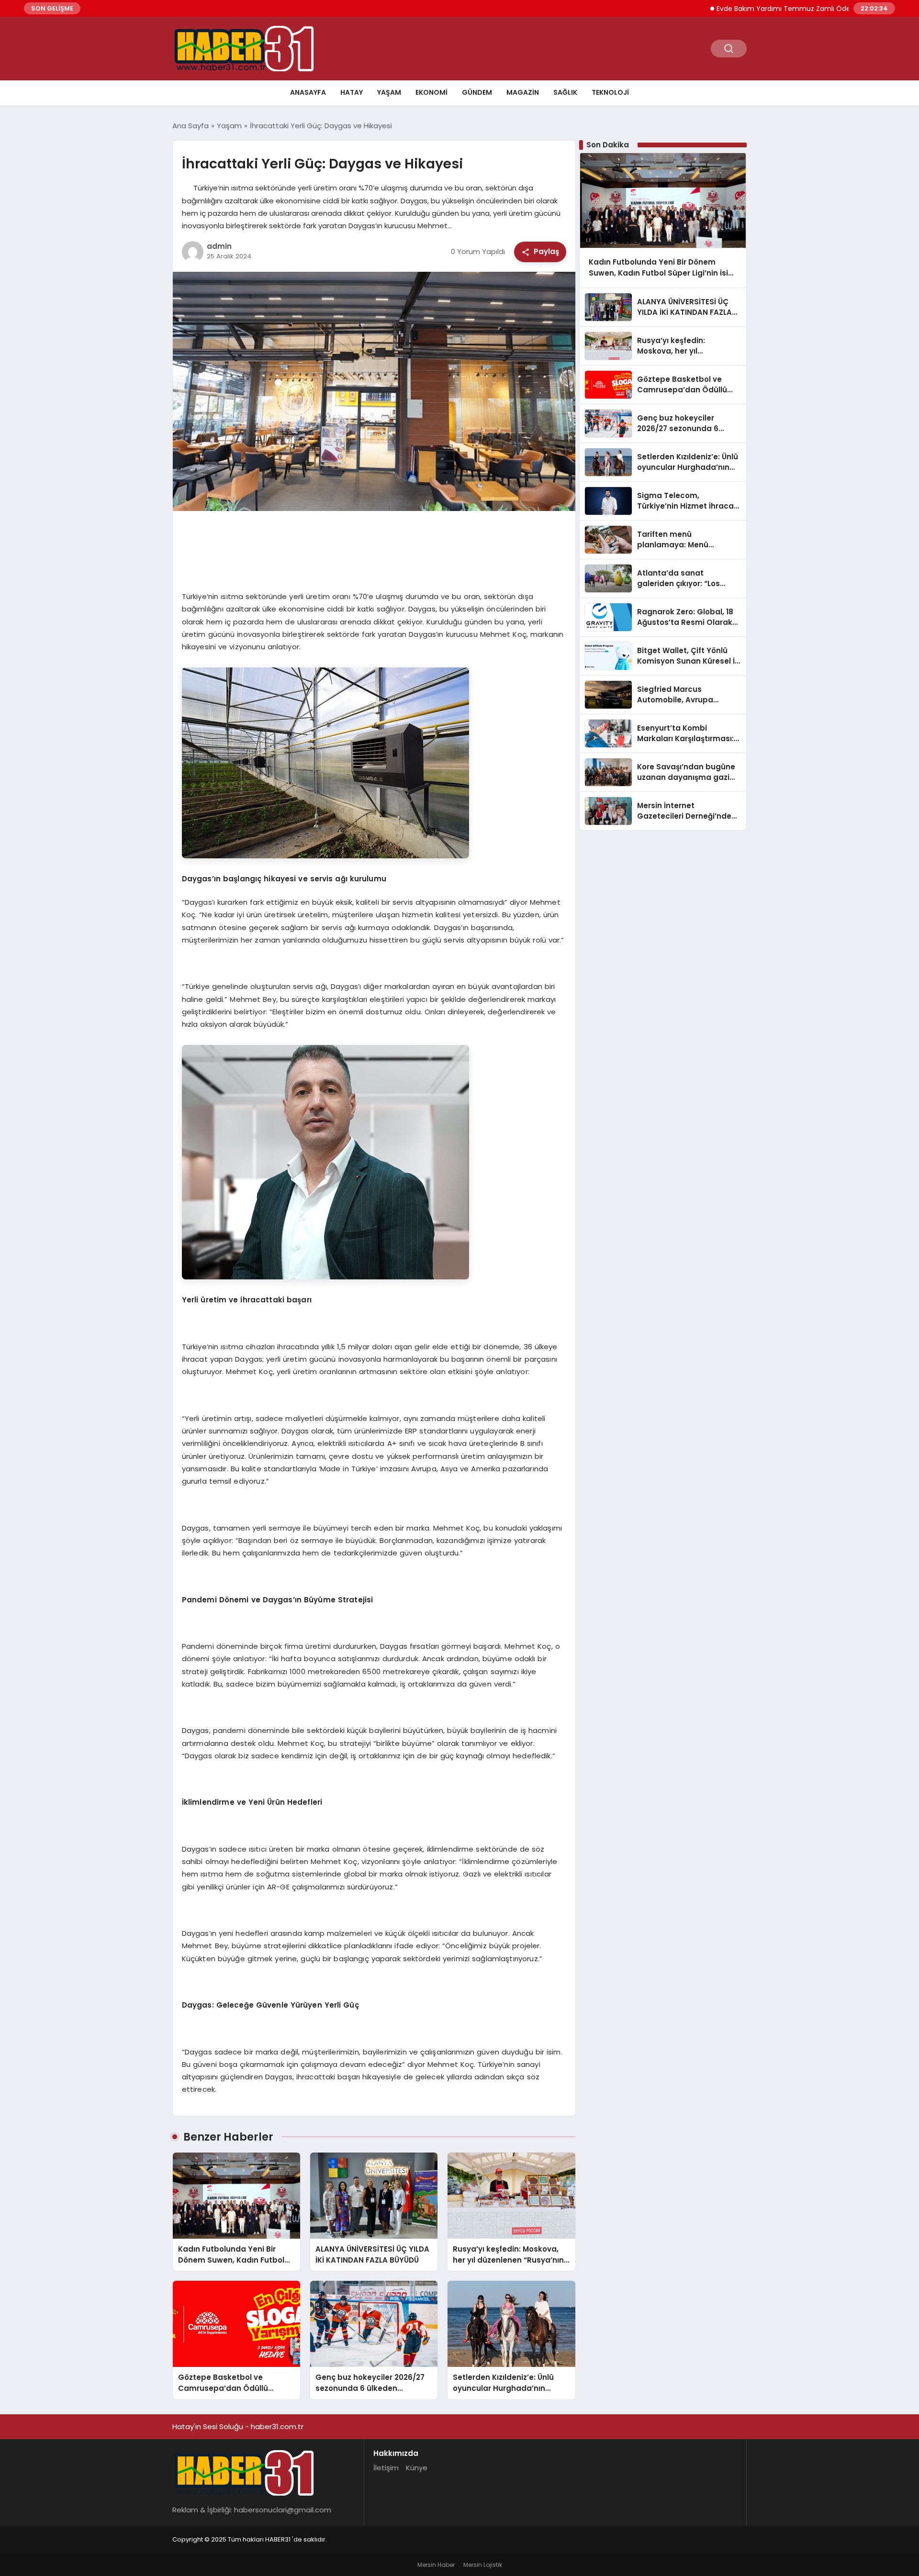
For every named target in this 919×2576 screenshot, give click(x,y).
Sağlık (565, 92)
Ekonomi (431, 92)
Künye (417, 2468)
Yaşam (389, 92)
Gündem (477, 92)
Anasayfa (308, 92)
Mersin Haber (436, 2565)
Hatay (352, 92)
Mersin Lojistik (483, 2565)
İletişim (386, 2468)
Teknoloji (610, 92)
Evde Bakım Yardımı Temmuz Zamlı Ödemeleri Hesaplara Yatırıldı (759, 9)
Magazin (523, 92)
